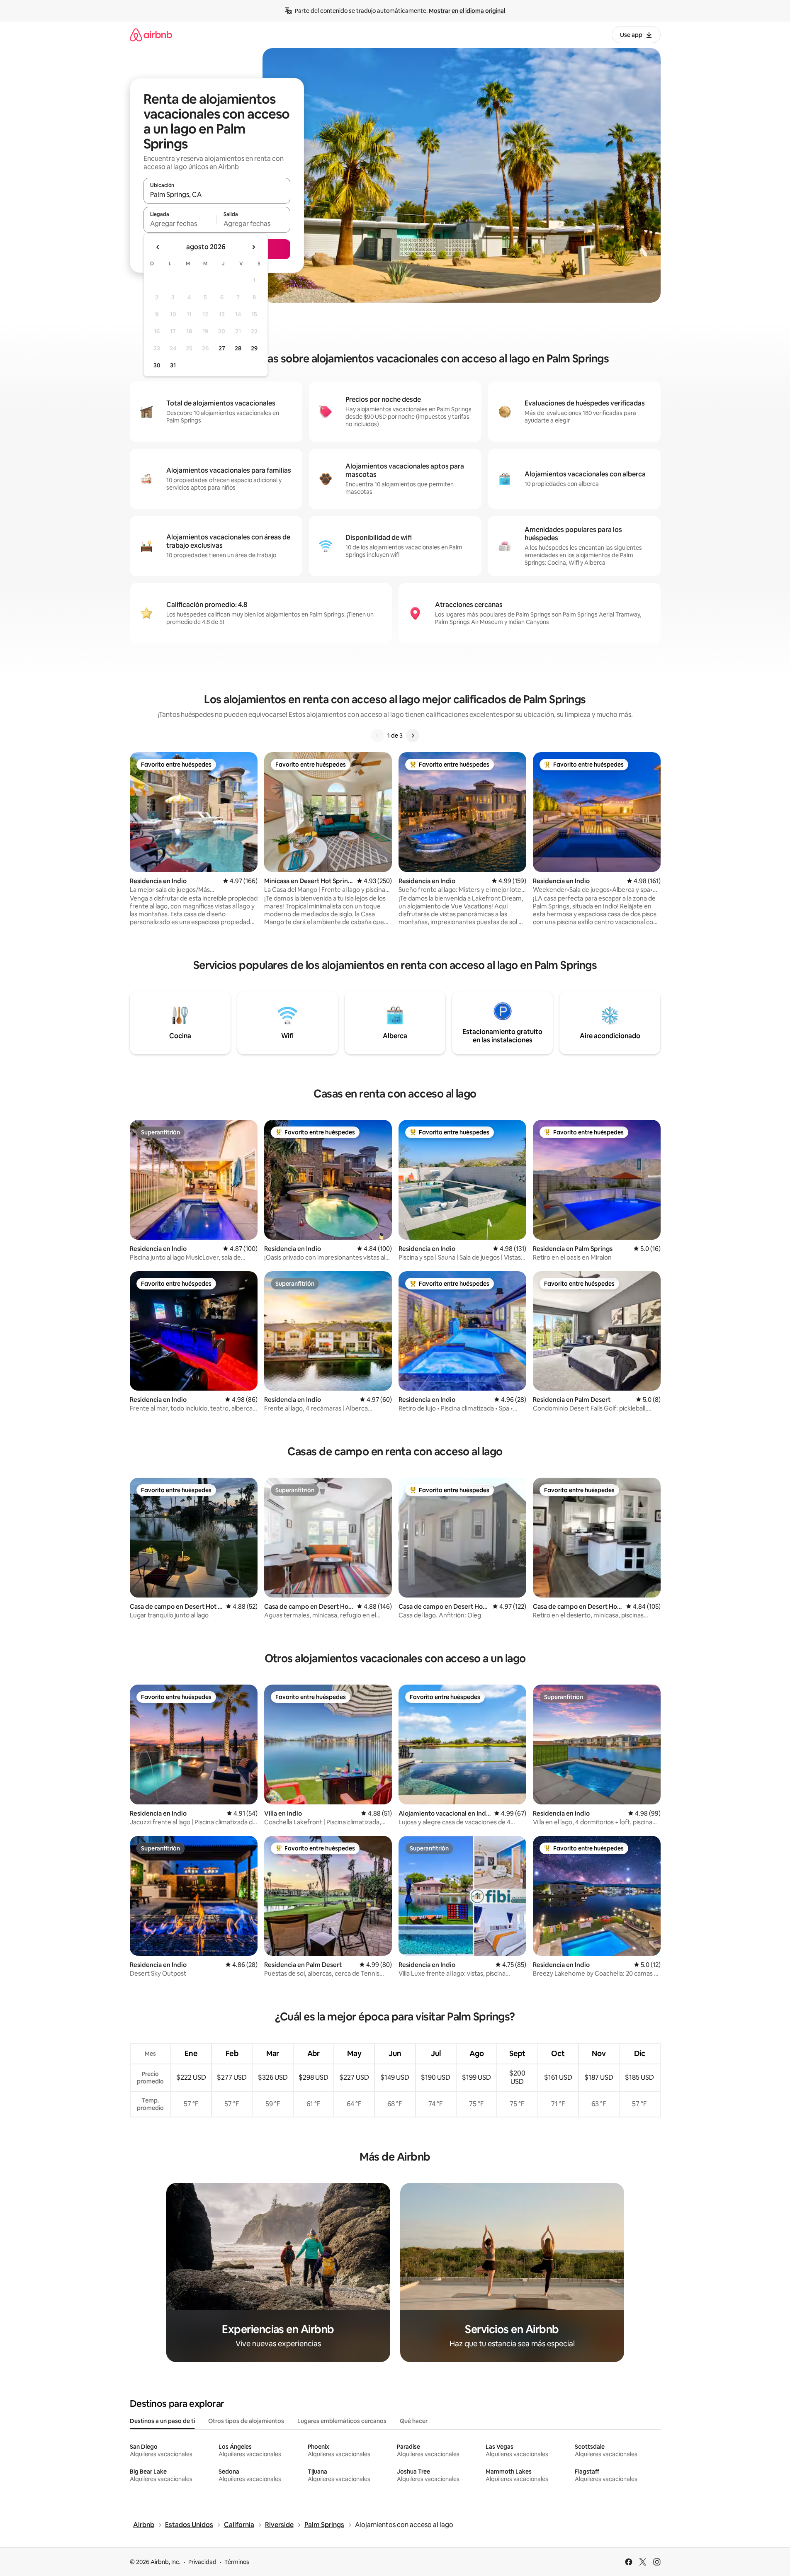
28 (238, 348)
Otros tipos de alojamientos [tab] (246, 2421)
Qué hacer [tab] (414, 2421)
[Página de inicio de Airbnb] (151, 35)
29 (254, 348)
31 (173, 365)
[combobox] (217, 194)
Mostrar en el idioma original (467, 11)
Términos (237, 2562)
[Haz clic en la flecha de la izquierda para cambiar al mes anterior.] (158, 247)
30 (157, 365)
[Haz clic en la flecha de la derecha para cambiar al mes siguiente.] (253, 247)
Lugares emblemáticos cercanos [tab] (342, 2421)
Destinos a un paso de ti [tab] (162, 2421)
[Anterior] (377, 736)
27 (222, 348)
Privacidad (202, 2562)
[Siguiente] (413, 736)
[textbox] (180, 223)
